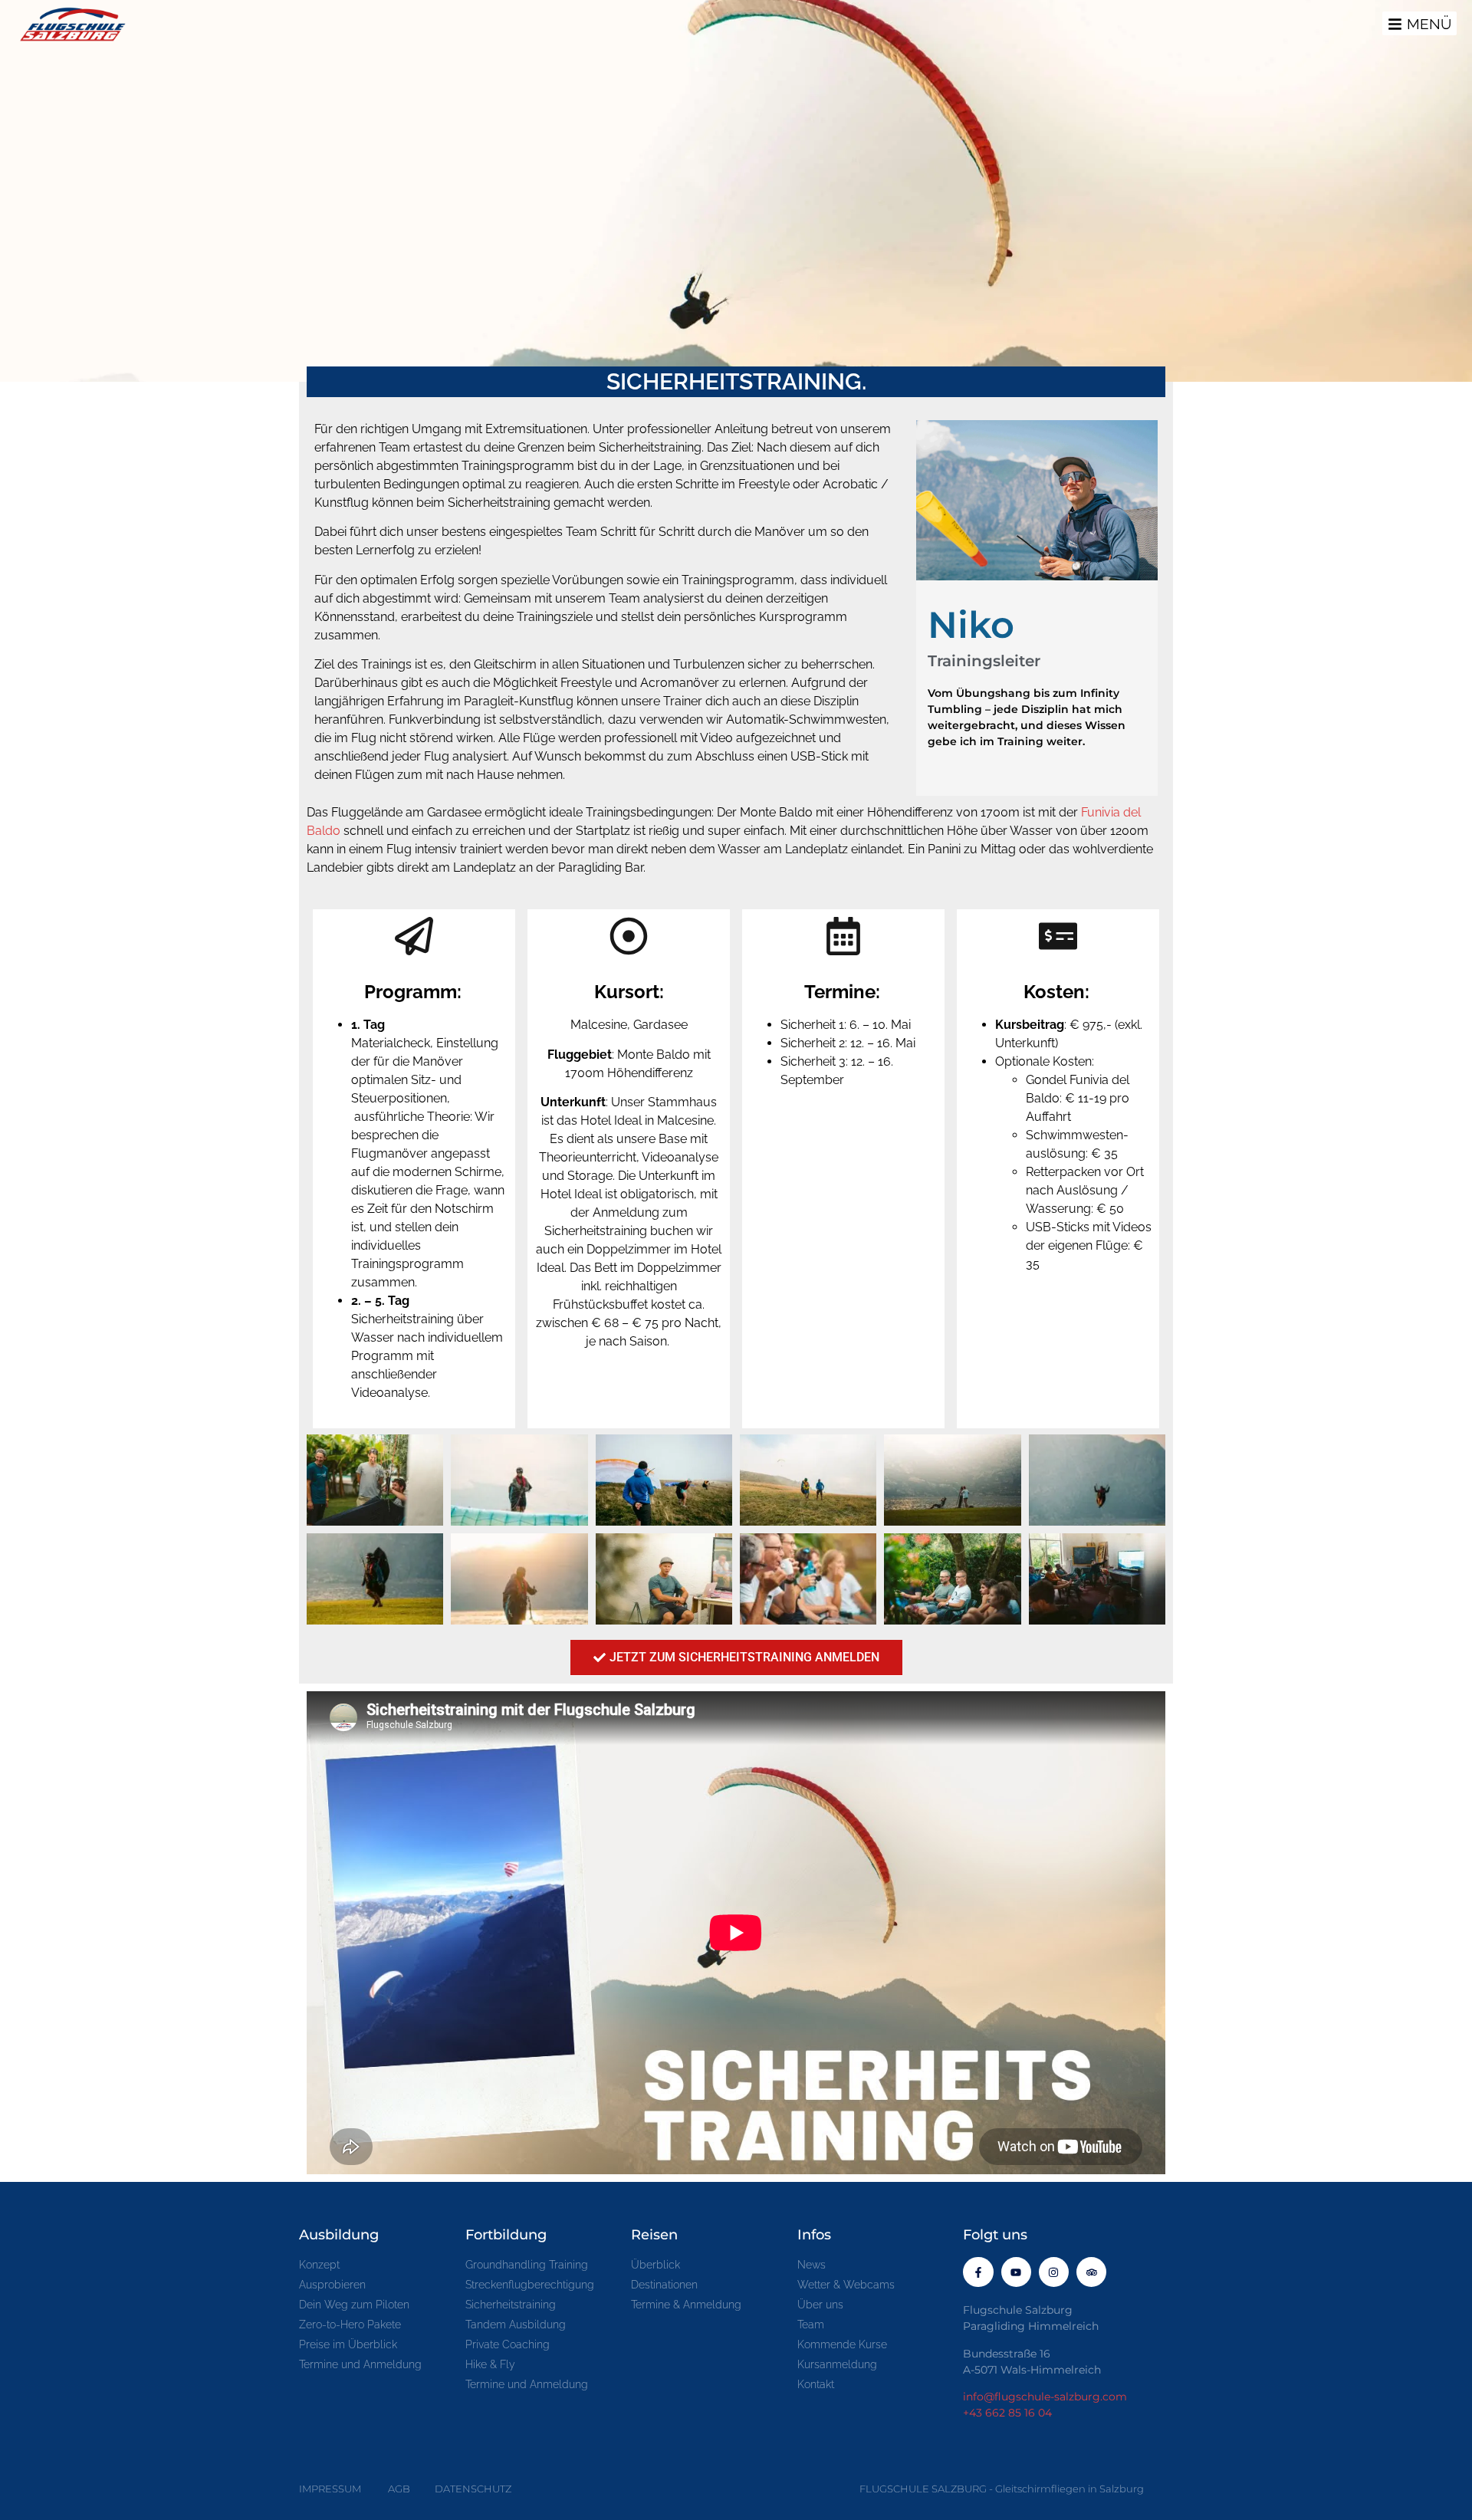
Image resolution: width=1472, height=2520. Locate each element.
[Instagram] (1054, 2272)
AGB (399, 2489)
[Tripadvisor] (1091, 2272)
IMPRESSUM (330, 2489)
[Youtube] (1016, 2272)
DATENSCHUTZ (473, 2489)
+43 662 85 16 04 (1007, 2413)
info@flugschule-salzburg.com (1045, 2397)
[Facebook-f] (978, 2272)
